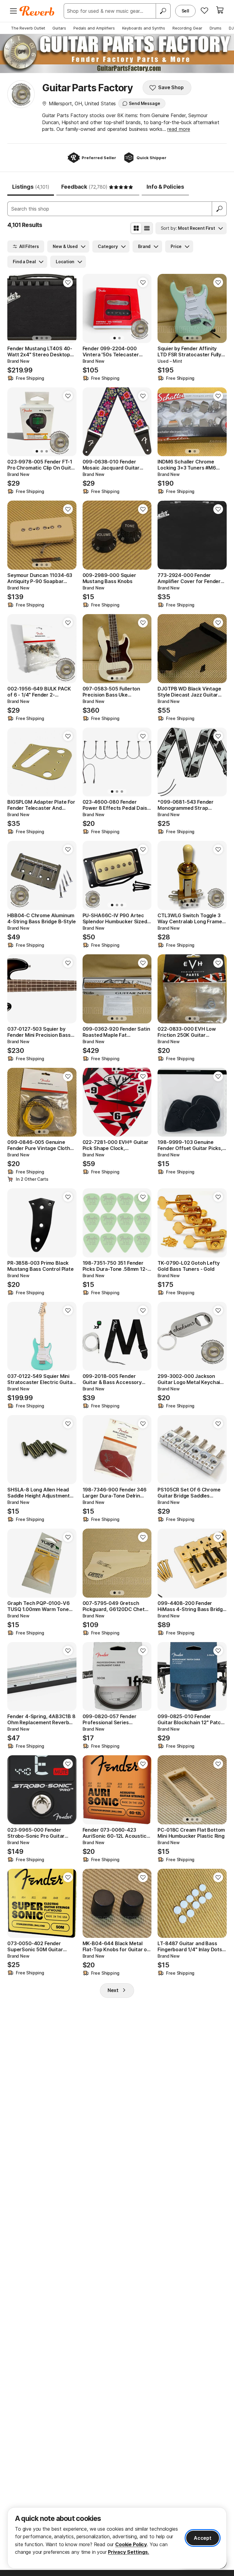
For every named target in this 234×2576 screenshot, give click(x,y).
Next (113, 1990)
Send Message (144, 103)
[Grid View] (136, 228)
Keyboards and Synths (144, 28)
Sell (185, 11)
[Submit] (219, 209)
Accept (203, 2538)
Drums (216, 28)
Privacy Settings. (128, 2552)
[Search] (163, 11)
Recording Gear (187, 28)
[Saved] (204, 10)
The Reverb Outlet (28, 28)
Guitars (59, 28)
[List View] (147, 228)
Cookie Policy (131, 2544)
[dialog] (117, 2538)
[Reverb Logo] (37, 11)
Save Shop (171, 87)
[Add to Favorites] (68, 282)
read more (179, 129)
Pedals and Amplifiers (94, 28)
